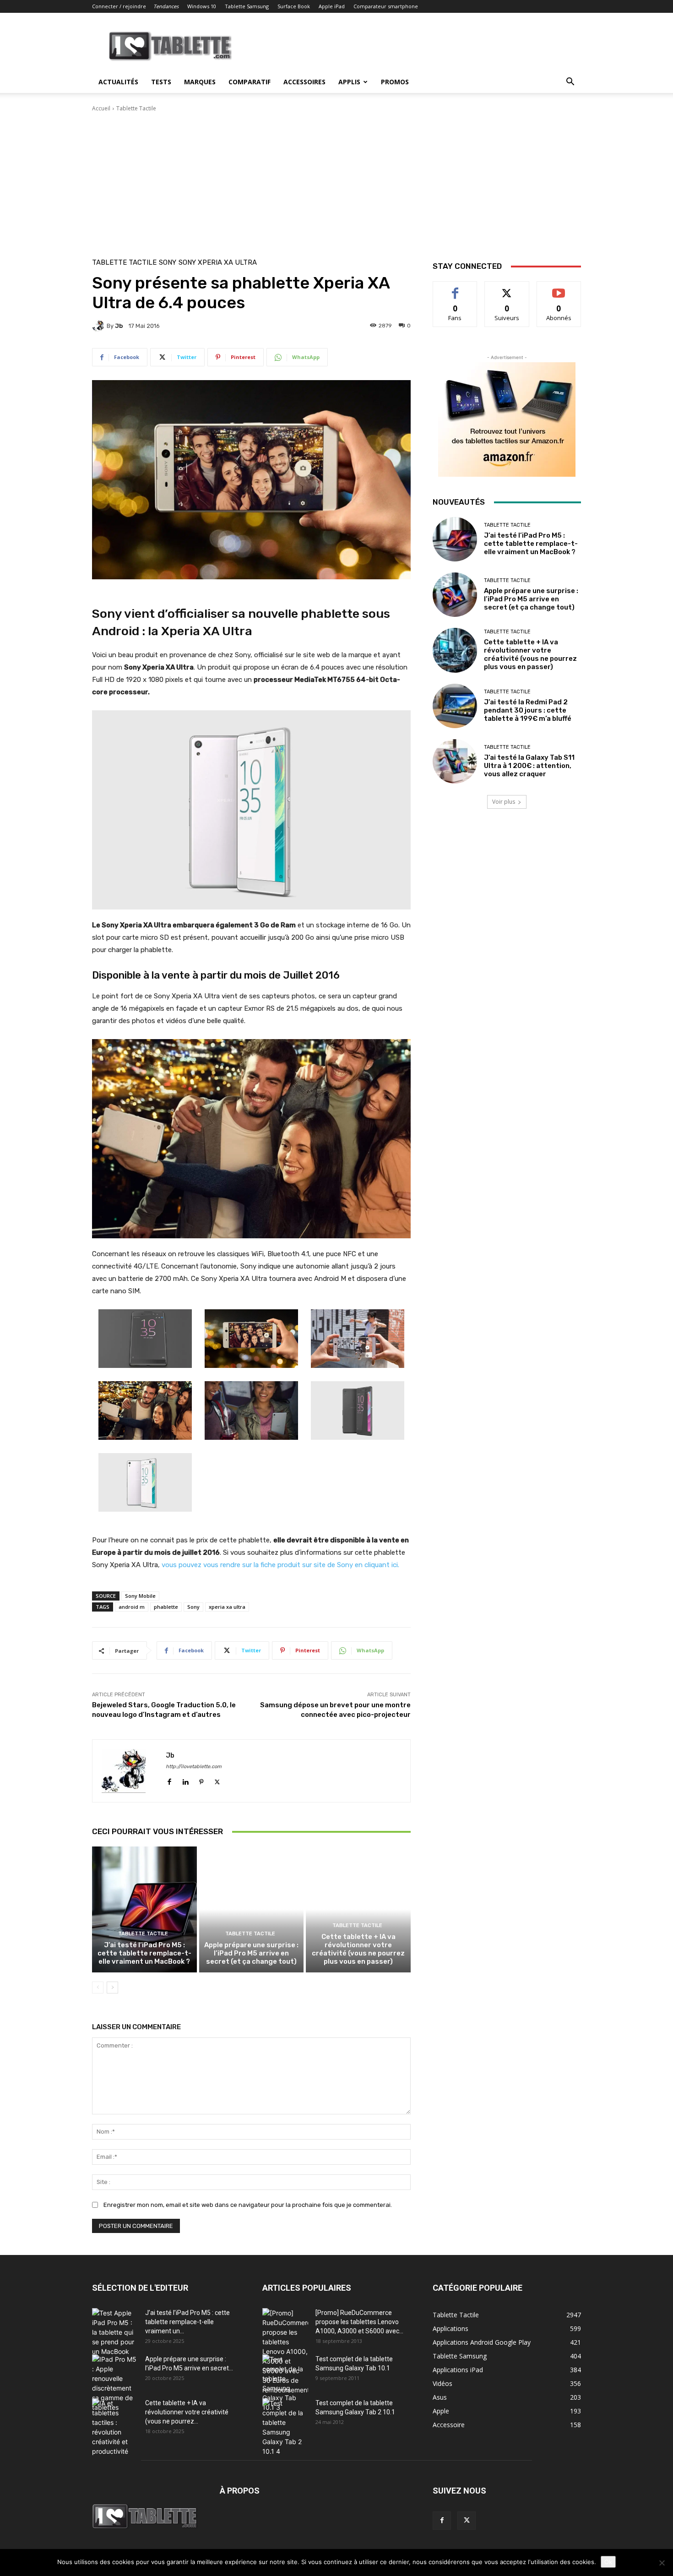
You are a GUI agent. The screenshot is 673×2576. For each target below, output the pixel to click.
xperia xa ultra (227, 1607)
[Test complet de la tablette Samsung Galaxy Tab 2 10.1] (285, 2427)
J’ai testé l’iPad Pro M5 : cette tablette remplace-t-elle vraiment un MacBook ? (144, 1953)
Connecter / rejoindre (119, 6)
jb (119, 326)
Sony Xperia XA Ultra (218, 263)
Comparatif (250, 82)
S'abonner (559, 288)
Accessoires (304, 82)
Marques (200, 82)
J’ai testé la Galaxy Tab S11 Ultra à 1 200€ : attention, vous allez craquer (529, 766)
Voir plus (504, 802)
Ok (608, 2562)
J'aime (455, 288)
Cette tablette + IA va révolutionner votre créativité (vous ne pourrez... (187, 2412)
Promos (395, 82)
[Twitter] (217, 1780)
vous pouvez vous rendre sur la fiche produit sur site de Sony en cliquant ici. (281, 1565)
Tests (161, 82)
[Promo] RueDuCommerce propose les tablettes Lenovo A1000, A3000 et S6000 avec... (359, 2322)
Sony (168, 263)
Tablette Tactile (136, 108)
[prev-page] (98, 1988)
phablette (166, 1607)
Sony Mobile (140, 1596)
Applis (349, 82)
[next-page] (112, 1988)
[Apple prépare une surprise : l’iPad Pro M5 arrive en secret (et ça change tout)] (252, 1909)
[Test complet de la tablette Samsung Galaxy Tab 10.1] (285, 2383)
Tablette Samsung (247, 6)
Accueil (101, 108)
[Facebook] (169, 1780)
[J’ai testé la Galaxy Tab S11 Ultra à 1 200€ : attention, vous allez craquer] (455, 761)
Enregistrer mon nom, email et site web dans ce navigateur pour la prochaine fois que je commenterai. (248, 2205)
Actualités (118, 82)
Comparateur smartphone (386, 6)
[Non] (662, 2563)
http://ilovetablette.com (194, 1767)
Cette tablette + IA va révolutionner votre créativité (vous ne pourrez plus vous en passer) (358, 1949)
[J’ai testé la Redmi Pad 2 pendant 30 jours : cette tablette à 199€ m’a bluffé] (455, 706)
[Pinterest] (201, 1780)
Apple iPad (332, 6)
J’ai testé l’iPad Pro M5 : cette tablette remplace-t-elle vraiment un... (187, 2322)
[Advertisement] (336, 181)
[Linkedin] (185, 1780)
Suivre (507, 288)
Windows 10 (202, 6)
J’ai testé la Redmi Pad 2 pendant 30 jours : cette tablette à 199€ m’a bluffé (528, 710)
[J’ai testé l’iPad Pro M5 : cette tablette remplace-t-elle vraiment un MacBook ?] (144, 1909)
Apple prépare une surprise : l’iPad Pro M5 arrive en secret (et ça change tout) (251, 1953)
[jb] (99, 326)
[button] (570, 83)
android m (132, 1607)
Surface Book (294, 6)
